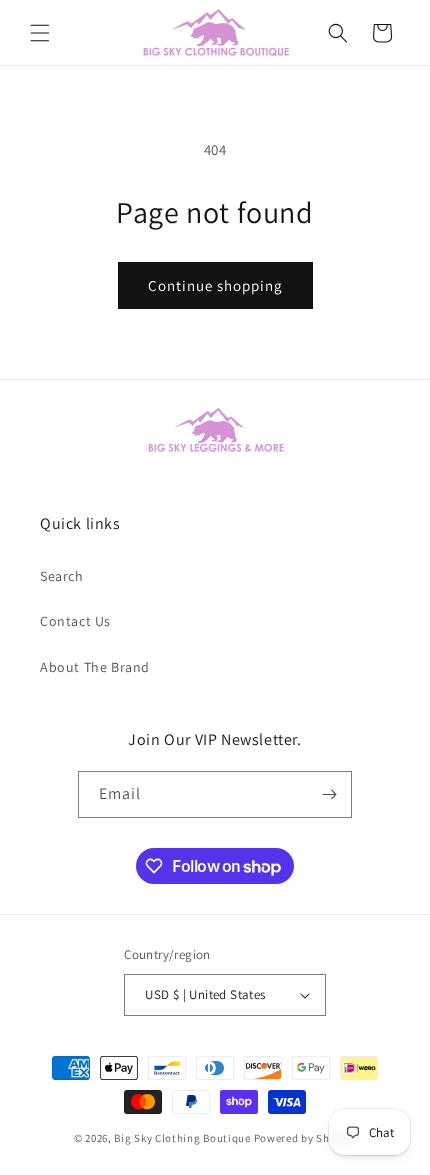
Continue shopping (215, 285)
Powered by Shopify (305, 1138)
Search (62, 576)
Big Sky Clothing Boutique (182, 1138)
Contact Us (75, 621)
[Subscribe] (329, 794)
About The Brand (95, 667)
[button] (40, 33)
